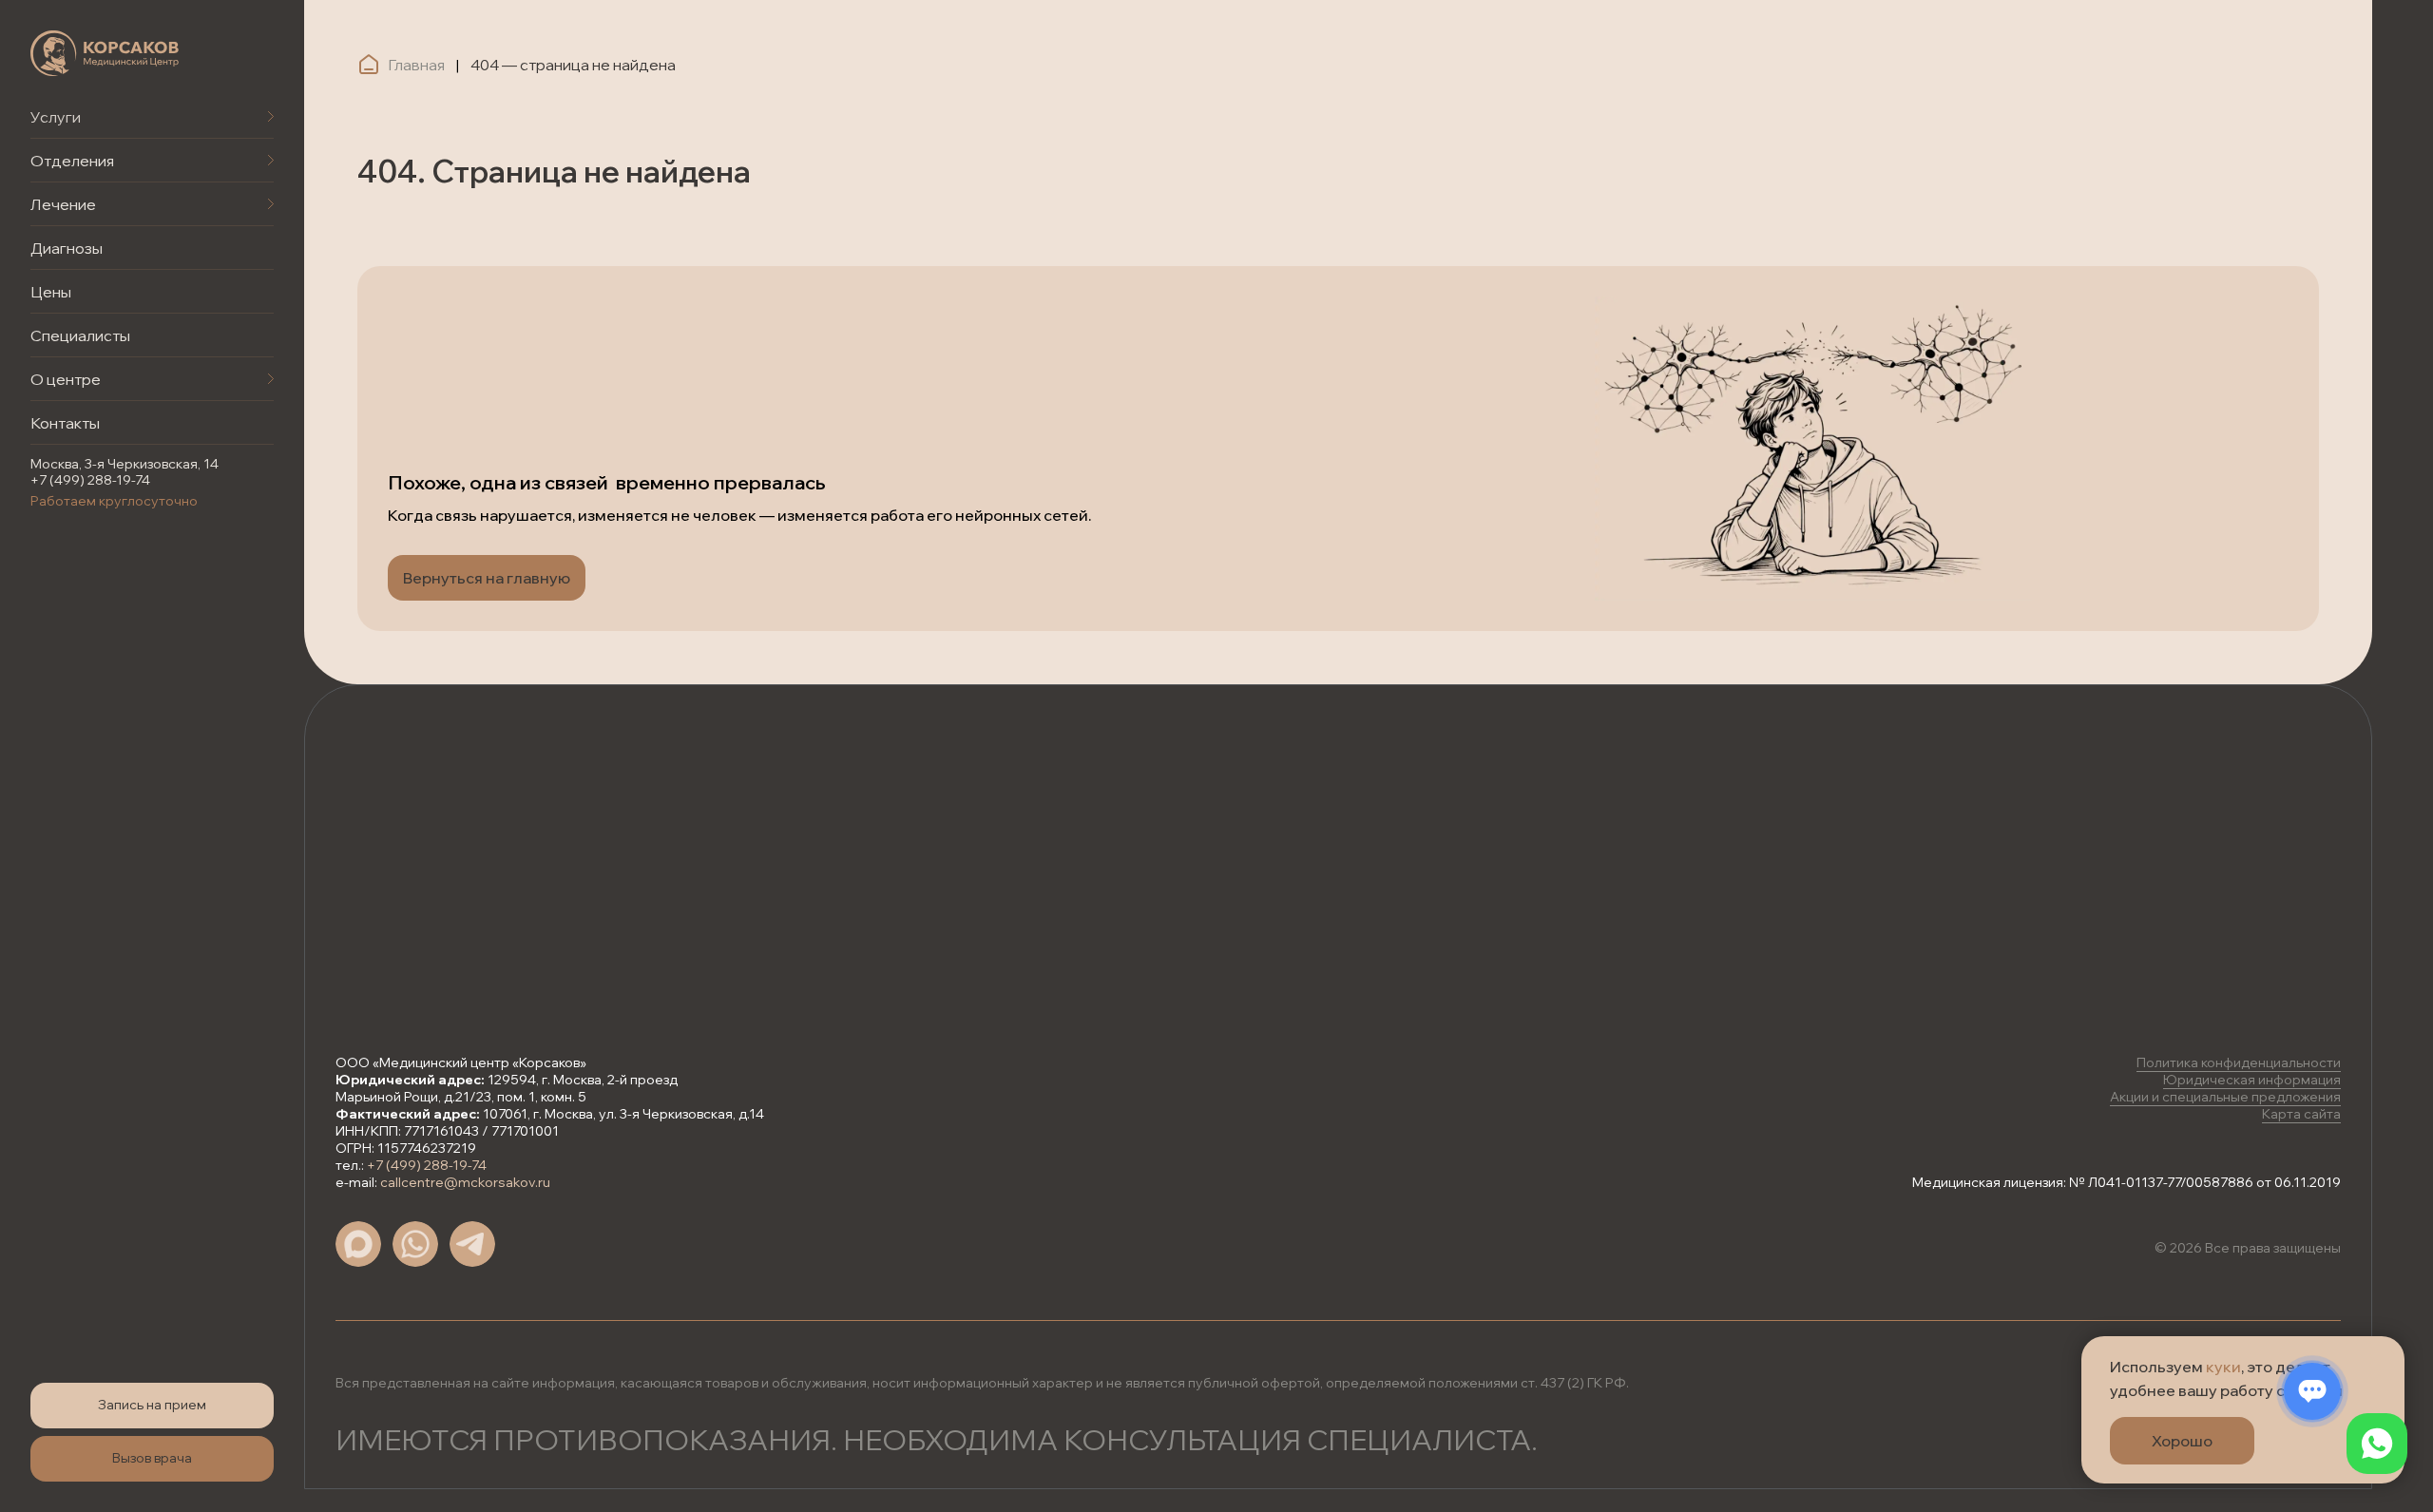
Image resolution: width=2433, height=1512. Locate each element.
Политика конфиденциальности (2239, 1062)
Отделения (72, 161)
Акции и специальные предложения (2225, 1097)
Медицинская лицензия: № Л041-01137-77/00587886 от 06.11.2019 (2126, 1182)
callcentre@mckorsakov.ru (465, 1182)
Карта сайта (2301, 1114)
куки (2223, 1367)
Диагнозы (67, 248)
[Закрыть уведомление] (2390, 1350)
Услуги (56, 117)
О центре (66, 379)
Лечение (63, 204)
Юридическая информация (2252, 1080)
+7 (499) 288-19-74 (90, 480)
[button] (152, 1406)
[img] (105, 53)
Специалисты (80, 335)
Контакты (65, 423)
